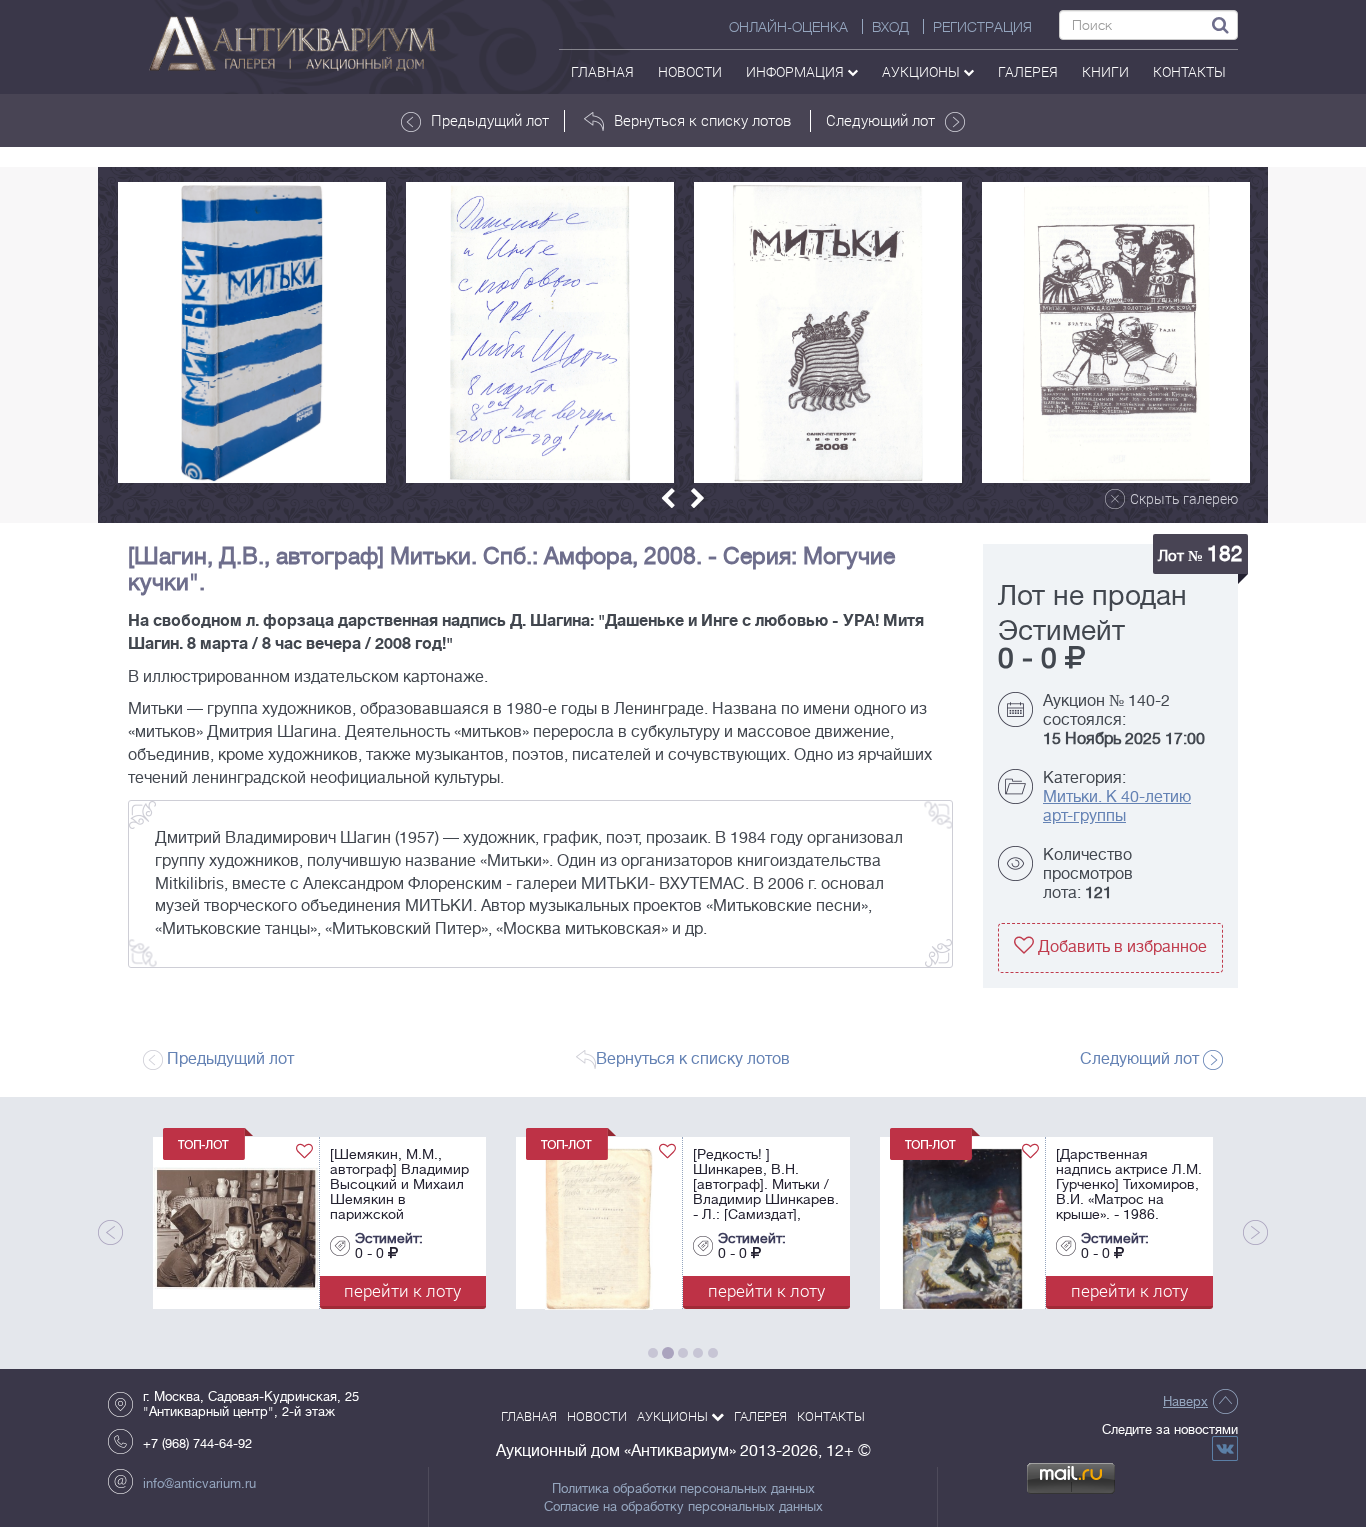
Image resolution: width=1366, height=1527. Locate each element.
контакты (1189, 71)
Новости (690, 71)
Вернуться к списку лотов (702, 120)
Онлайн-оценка (788, 27)
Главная (602, 71)
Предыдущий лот (490, 120)
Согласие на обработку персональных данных (683, 1507)
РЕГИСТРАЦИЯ (982, 27)
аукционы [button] (922, 71)
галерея (1028, 71)
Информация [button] (796, 71)
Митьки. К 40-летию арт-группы (1117, 806)
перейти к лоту (223, 1290)
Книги (1105, 71)
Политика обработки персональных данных (683, 1489)
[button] (668, 498)
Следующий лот (880, 120)
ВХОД (890, 27)
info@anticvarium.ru (199, 1483)
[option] (252, 332)
